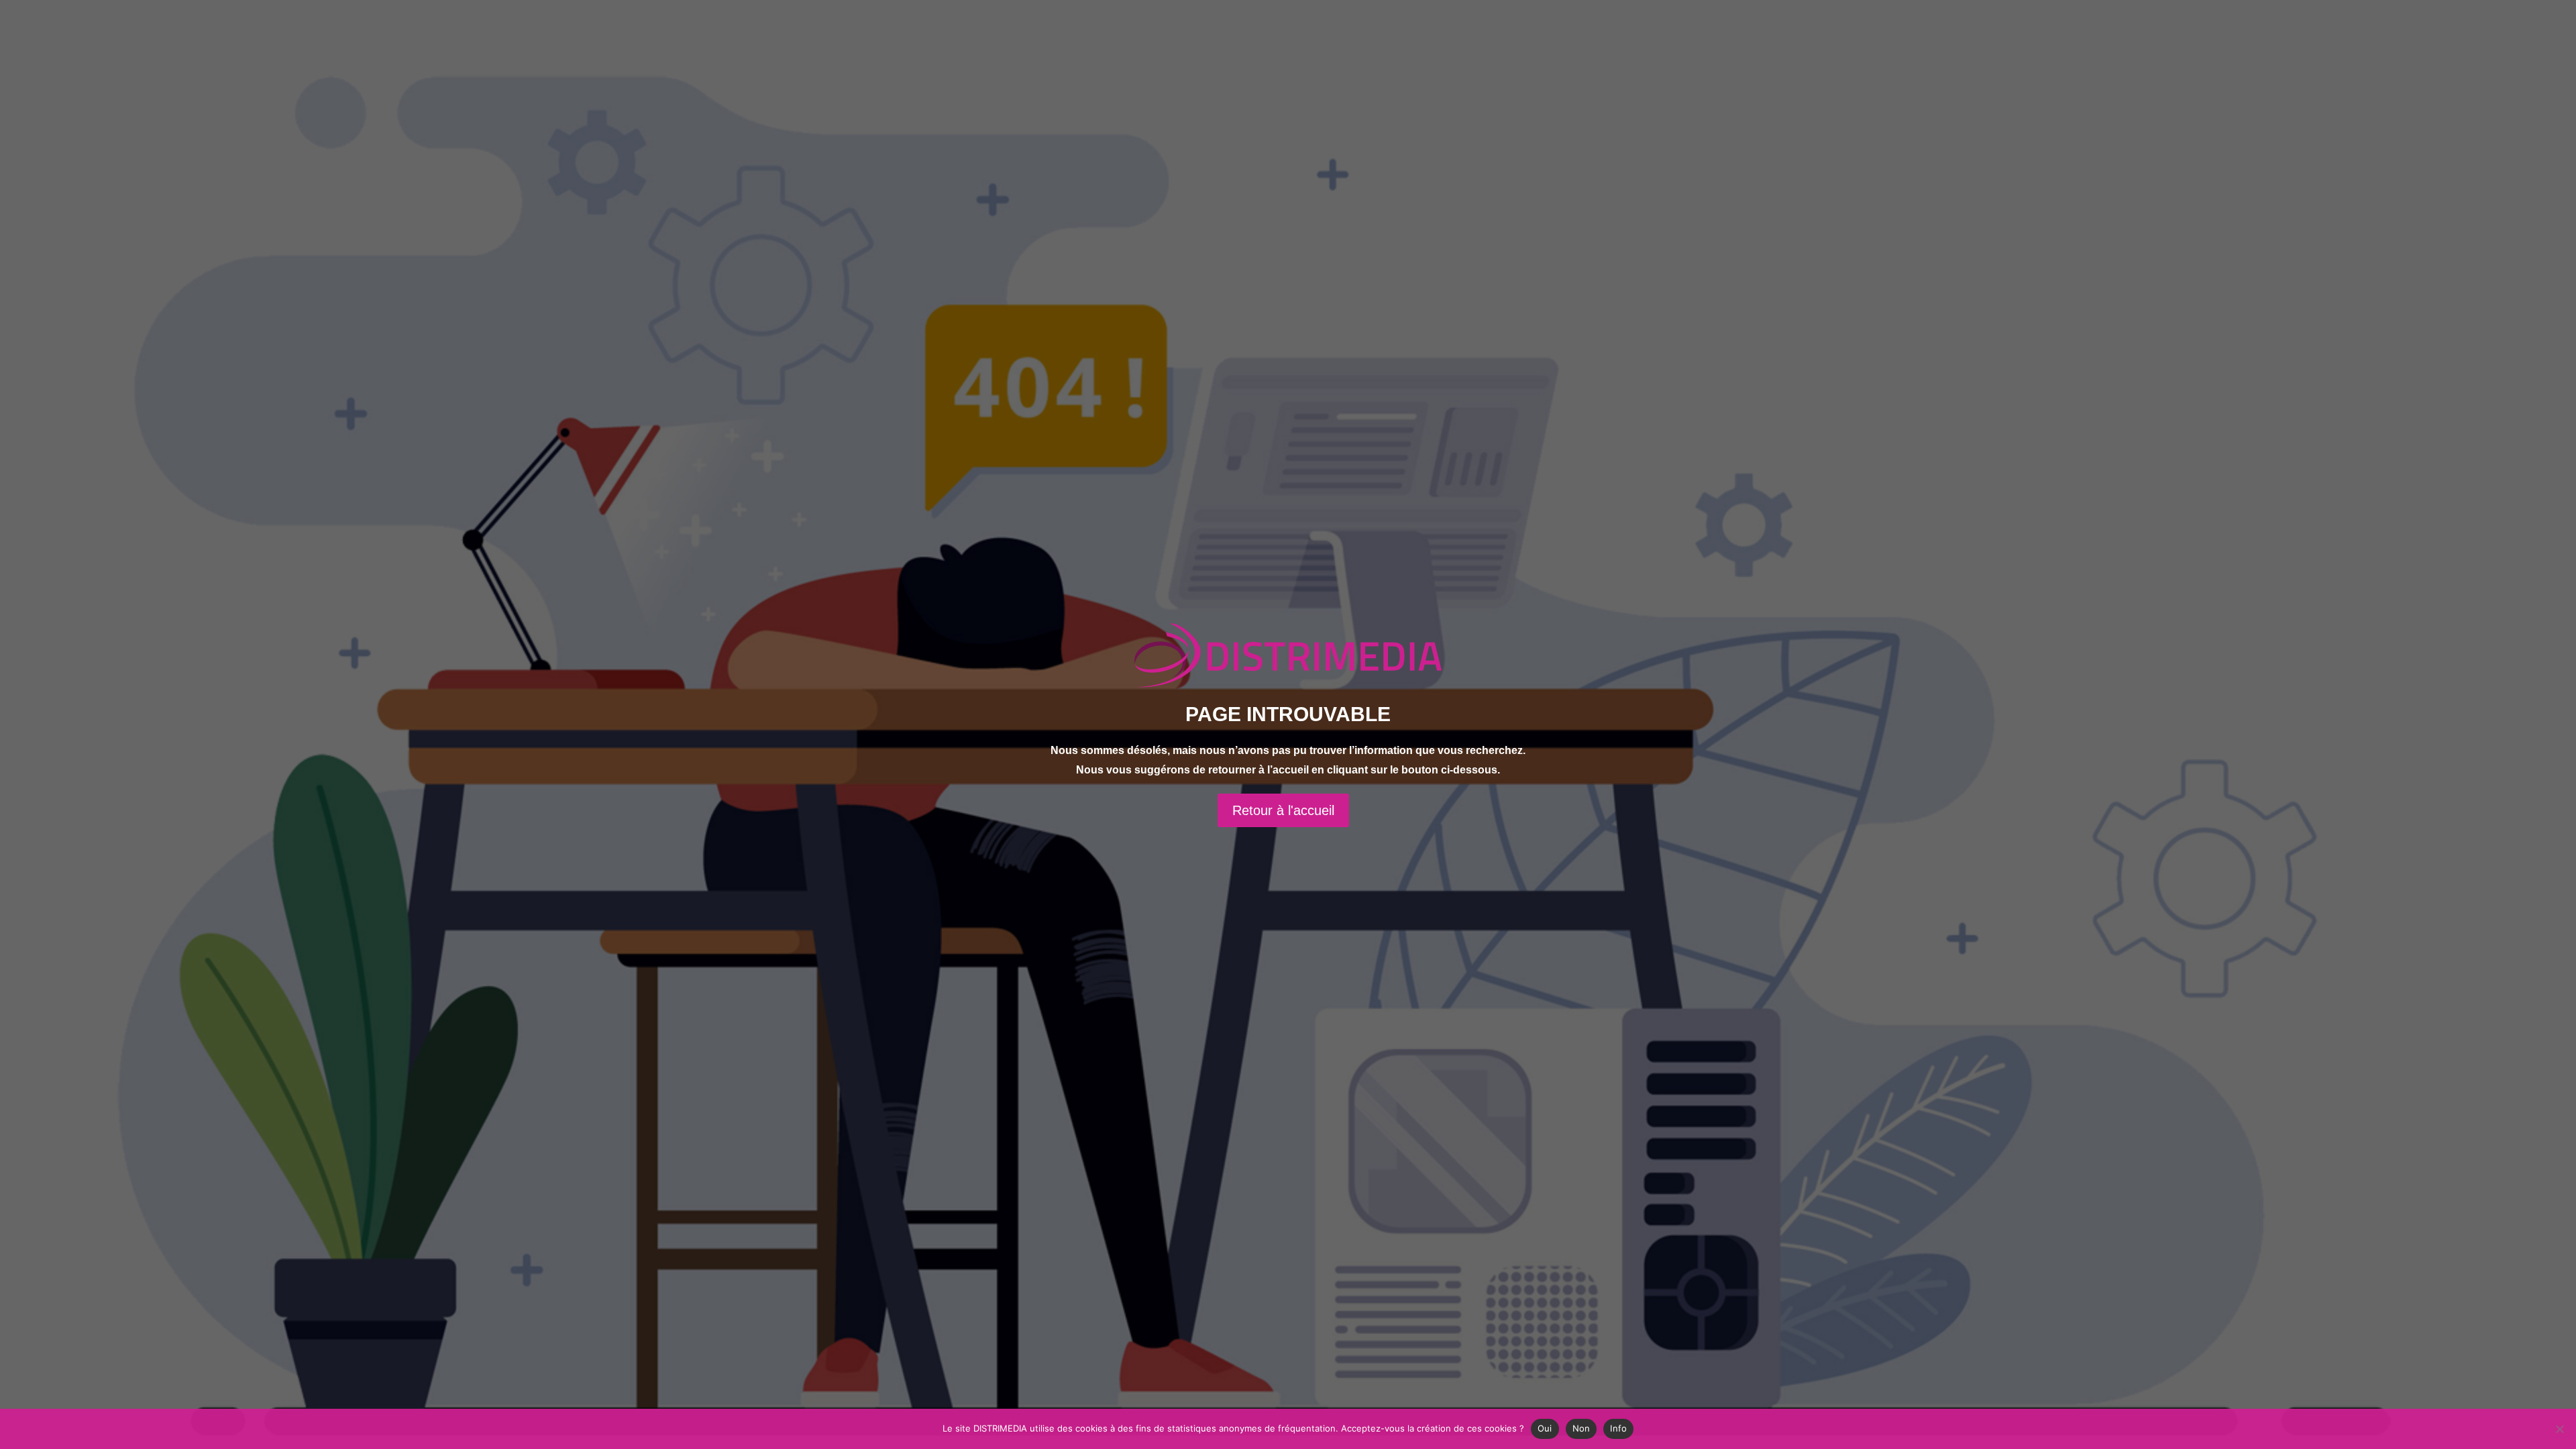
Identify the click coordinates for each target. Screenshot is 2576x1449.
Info (1618, 1428)
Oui (1545, 1428)
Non (1581, 1428)
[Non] (2559, 1429)
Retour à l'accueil (1283, 810)
